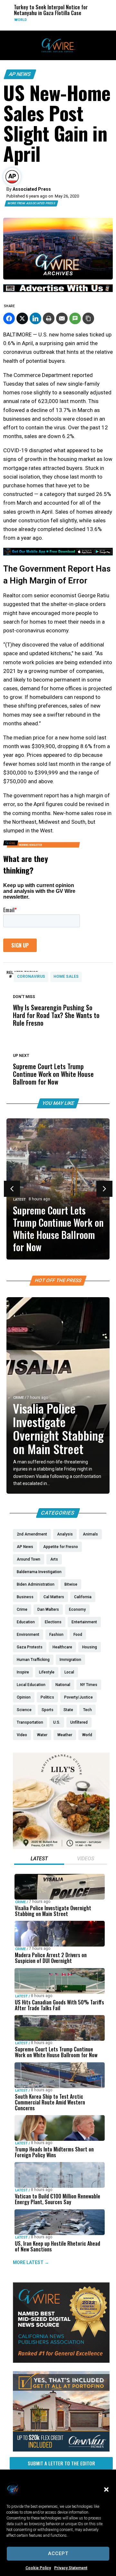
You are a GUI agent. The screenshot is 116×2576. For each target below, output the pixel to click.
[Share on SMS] (75, 318)
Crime (19, 1398)
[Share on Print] (49, 318)
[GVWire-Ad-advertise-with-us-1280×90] (58, 290)
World (17, 20)
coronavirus (31, 976)
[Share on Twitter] (22, 318)
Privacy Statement (71, 2568)
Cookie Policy (38, 2568)
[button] (106, 2489)
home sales (66, 976)
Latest (19, 1200)
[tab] (39, 1859)
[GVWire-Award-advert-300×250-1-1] (61, 2361)
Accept (58, 2553)
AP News (20, 74)
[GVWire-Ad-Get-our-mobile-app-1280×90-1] (58, 554)
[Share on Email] (62, 318)
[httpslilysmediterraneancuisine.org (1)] (61, 1847)
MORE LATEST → (31, 2262)
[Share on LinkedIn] (35, 318)
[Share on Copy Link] (88, 318)
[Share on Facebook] (9, 318)
